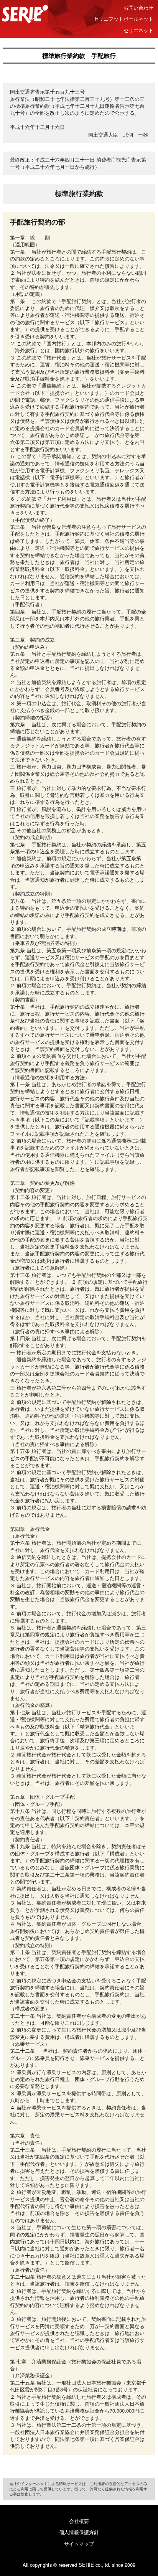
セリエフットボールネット (123, 19)
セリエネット (138, 30)
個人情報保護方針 (79, 2532)
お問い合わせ (138, 7)
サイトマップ (79, 2544)
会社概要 (79, 2521)
